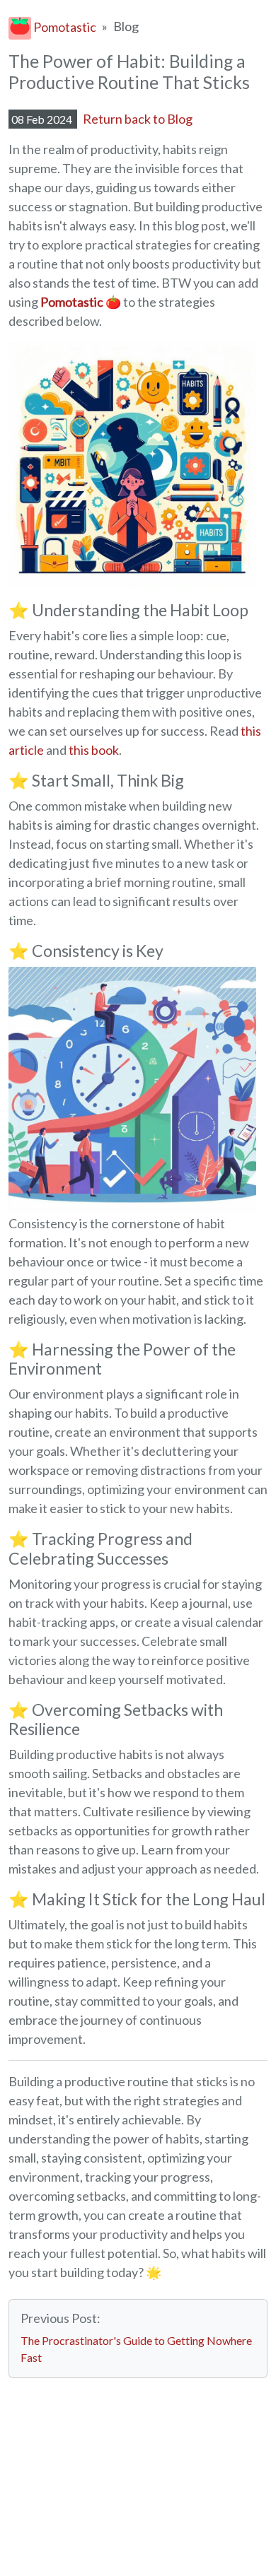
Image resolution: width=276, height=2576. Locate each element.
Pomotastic (64, 27)
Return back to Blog (138, 119)
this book (94, 750)
